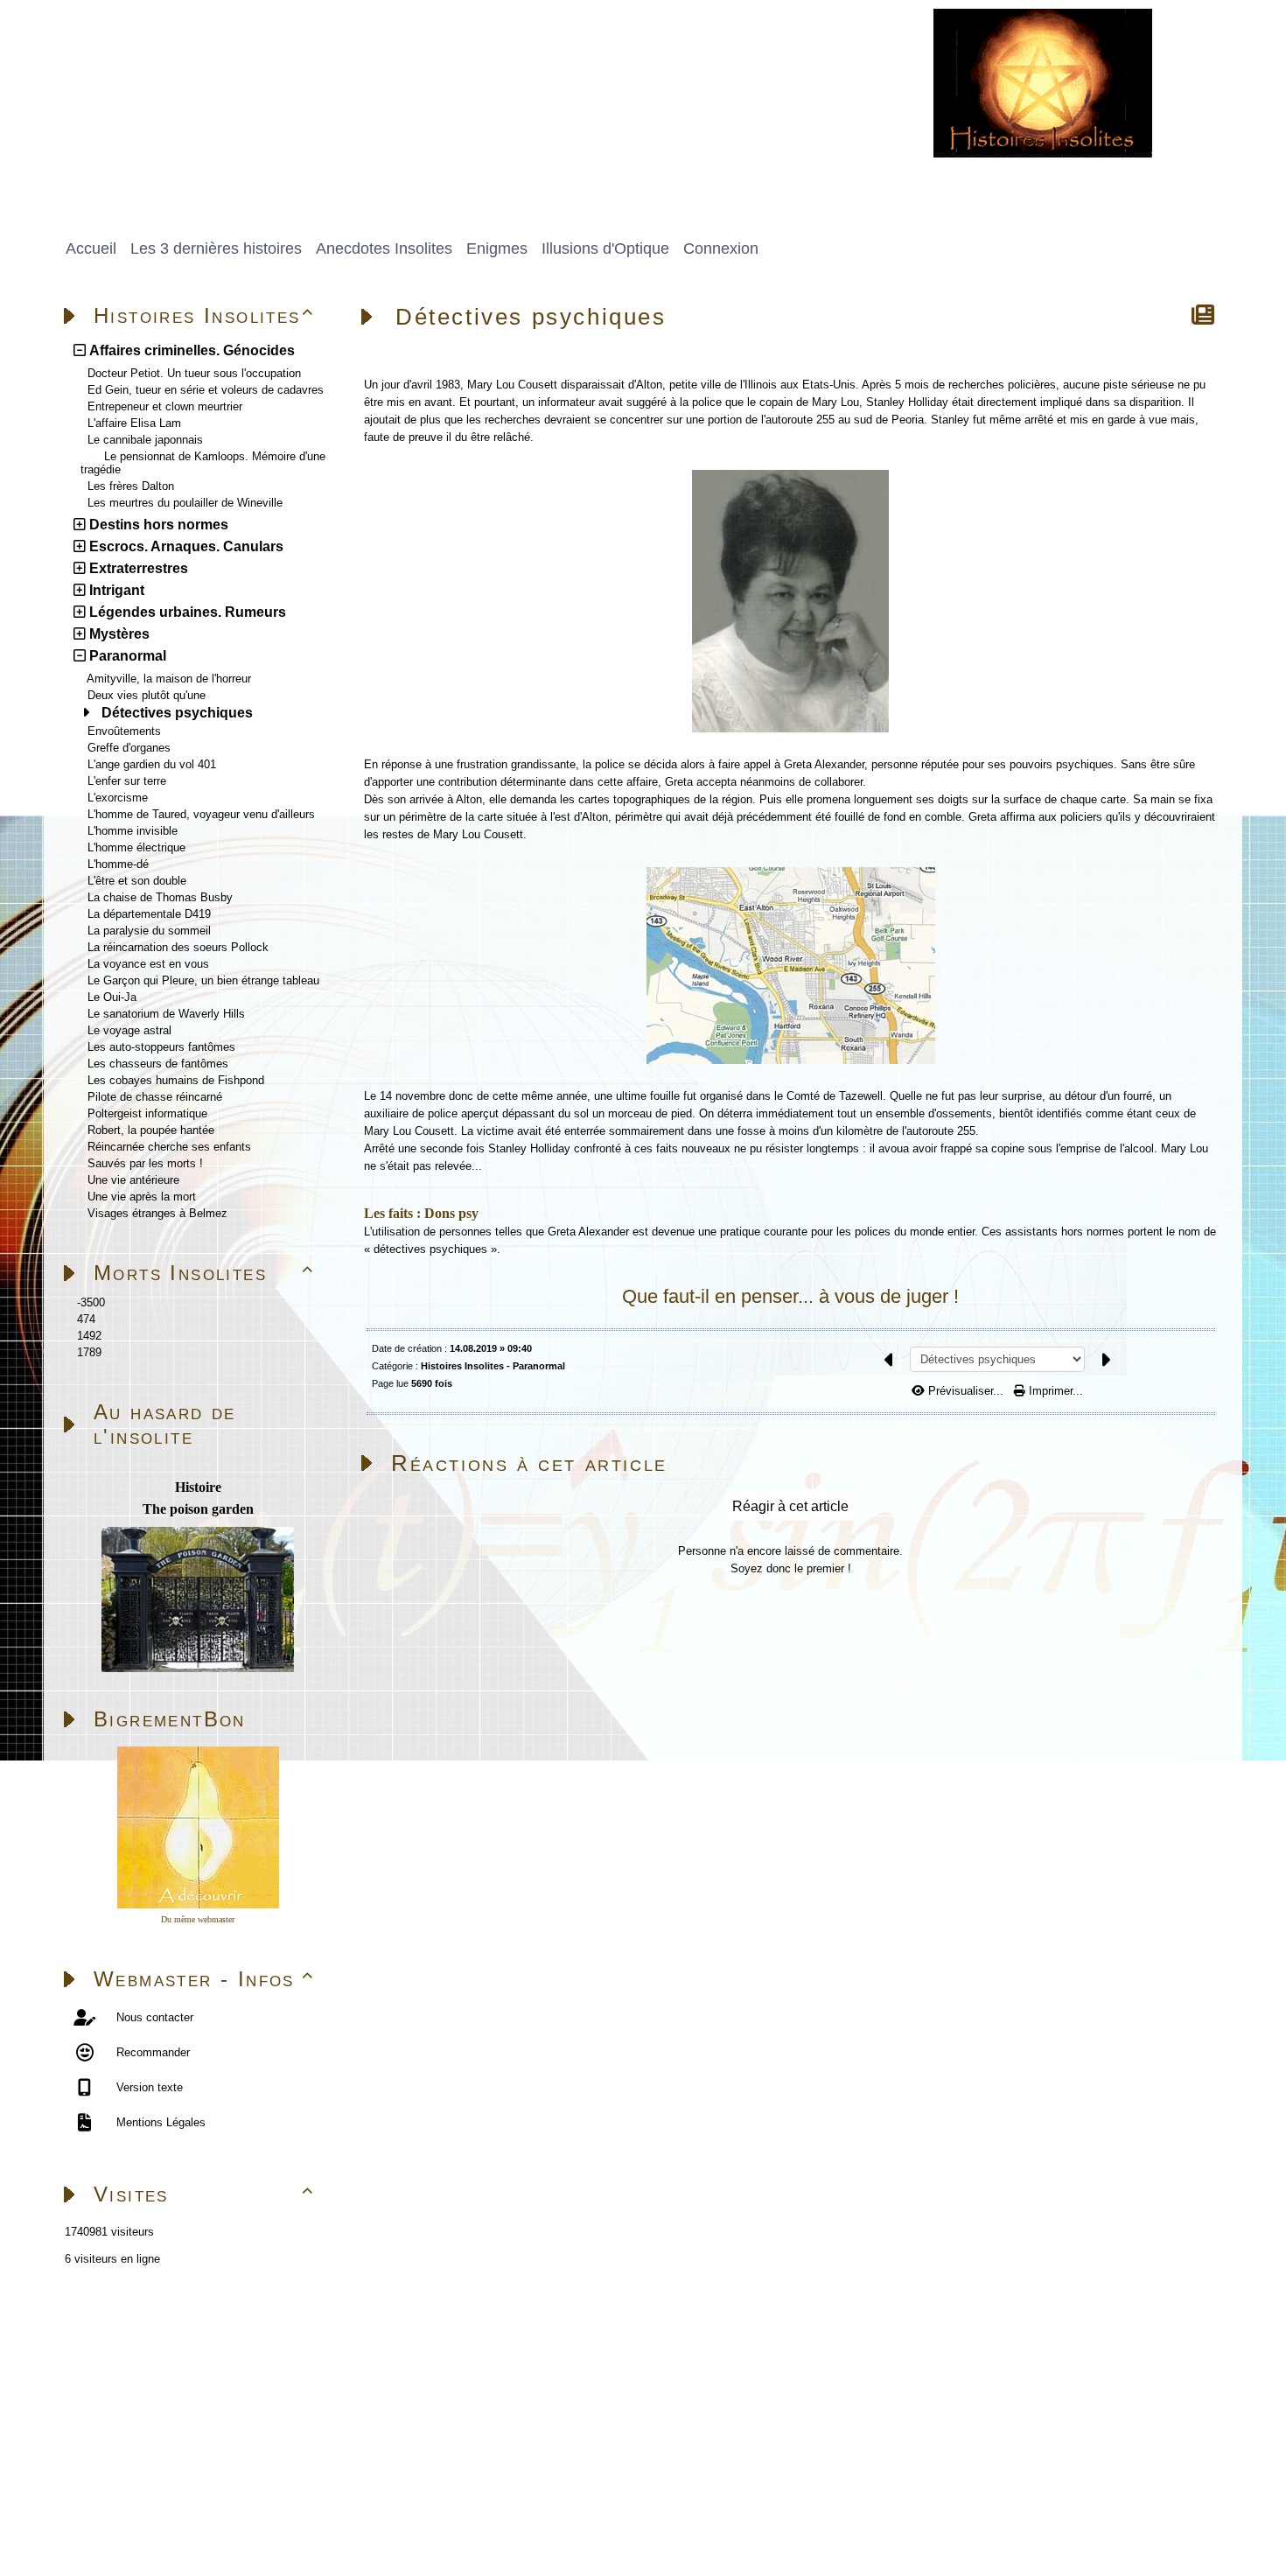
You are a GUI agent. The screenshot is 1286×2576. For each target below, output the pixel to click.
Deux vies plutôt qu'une (147, 695)
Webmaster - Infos (204, 1979)
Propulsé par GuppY (105, 2501)
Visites (204, 2194)
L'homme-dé (118, 864)
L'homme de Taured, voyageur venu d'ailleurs (201, 814)
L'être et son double (137, 881)
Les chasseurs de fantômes (158, 1064)
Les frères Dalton (131, 486)
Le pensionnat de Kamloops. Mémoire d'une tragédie (203, 463)
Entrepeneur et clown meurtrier (165, 406)
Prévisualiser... (966, 1391)
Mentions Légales (159, 2122)
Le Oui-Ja (112, 997)
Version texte (148, 2087)
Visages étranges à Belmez (157, 1213)
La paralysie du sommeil (149, 931)
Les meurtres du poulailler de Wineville (185, 503)
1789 (89, 1352)
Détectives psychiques (177, 713)
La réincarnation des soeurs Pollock (178, 947)
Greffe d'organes (129, 748)
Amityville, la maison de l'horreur (169, 679)
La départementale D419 (149, 914)
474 (86, 1319)
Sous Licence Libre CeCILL (323, 2501)
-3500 (91, 1302)
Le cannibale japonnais (145, 440)
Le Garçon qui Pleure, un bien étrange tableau (203, 980)
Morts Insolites (204, 1273)
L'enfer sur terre (127, 781)
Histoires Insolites (204, 315)
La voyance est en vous (148, 964)
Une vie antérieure (133, 1180)
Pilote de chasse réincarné (155, 1097)
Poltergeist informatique (147, 1113)
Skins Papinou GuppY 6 (115, 2521)
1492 (89, 1336)
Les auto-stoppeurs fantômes (161, 1047)
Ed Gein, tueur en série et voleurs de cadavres (206, 390)
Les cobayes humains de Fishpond (176, 1080)
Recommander (151, 2052)
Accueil (163, 2334)
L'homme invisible (133, 831)
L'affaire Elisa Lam (134, 423)
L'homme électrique (136, 847)
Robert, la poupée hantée (151, 1130)
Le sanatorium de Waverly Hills (166, 1014)
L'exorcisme (118, 798)
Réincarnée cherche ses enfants (169, 1147)
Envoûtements (124, 731)
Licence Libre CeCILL (250, 2521)
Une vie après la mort (142, 1197)
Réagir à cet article (790, 1506)
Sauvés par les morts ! (145, 1163)
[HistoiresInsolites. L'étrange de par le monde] (1043, 82)
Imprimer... (1054, 1391)
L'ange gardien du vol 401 (152, 764)
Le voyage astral (129, 1030)
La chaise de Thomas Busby (160, 897)
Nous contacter (153, 2017)
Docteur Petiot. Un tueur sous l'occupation (194, 373)
